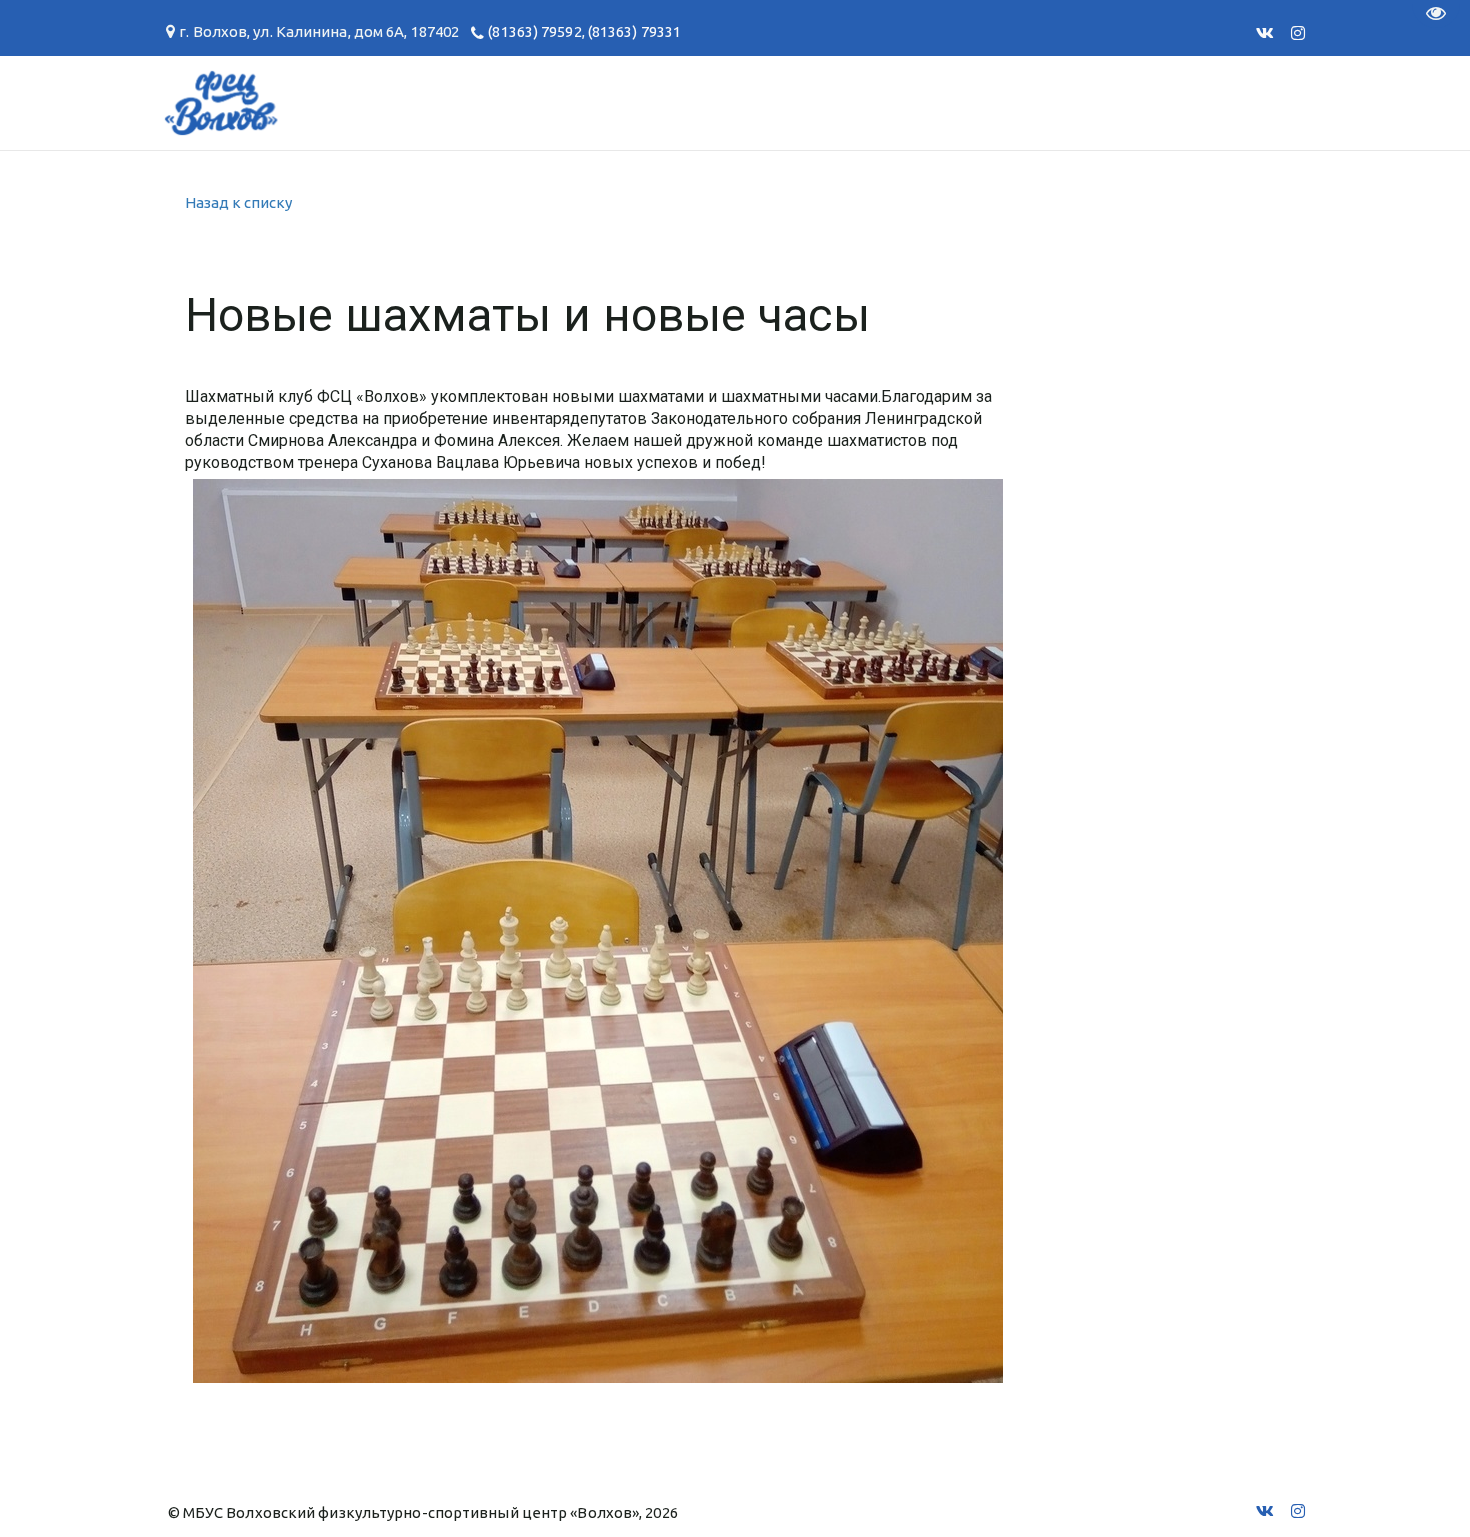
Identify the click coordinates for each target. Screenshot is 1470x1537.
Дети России (1123, 102)
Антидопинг (744, 102)
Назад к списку (238, 202)
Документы (433, 102)
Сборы (230, 102)
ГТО (319, 102)
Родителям (586, 102)
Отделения (106, 102)
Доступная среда (932, 102)
